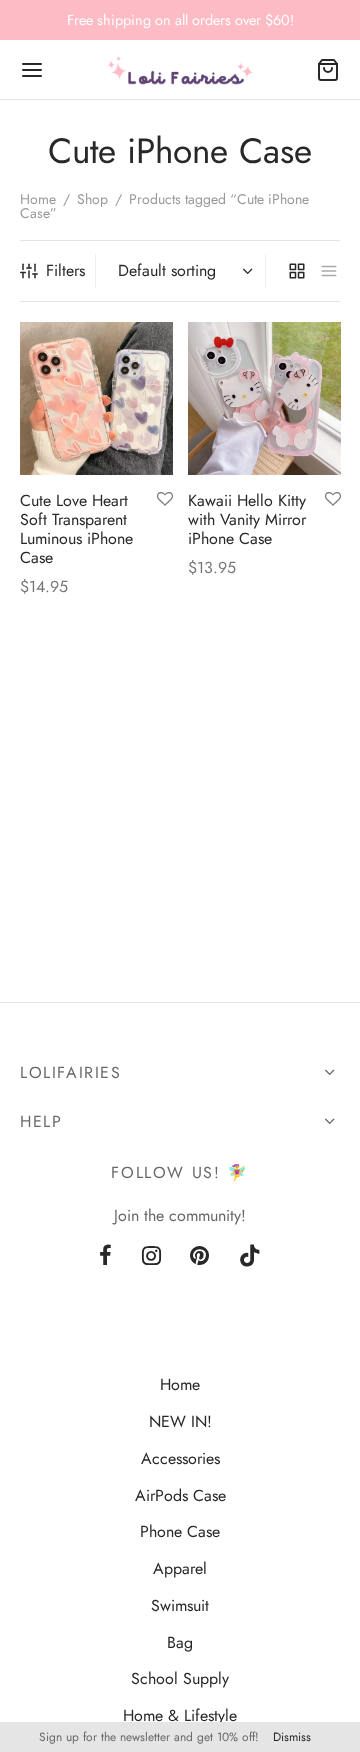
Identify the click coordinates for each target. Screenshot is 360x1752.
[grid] (297, 271)
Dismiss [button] (292, 1737)
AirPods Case (180, 1495)
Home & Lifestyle (180, 1715)
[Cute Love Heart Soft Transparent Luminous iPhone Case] (96, 398)
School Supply (180, 1678)
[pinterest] (200, 1257)
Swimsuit (180, 1605)
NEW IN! (180, 1421)
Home (38, 199)
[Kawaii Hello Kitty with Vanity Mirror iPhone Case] (264, 398)
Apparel (180, 1568)
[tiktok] (250, 1257)
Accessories (180, 1458)
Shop (92, 199)
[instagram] (151, 1257)
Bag (180, 1642)
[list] (329, 271)
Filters (65, 270)
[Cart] (328, 70)
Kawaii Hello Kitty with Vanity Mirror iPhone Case (247, 518)
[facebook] (105, 1257)
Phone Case (180, 1531)
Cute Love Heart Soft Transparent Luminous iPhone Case (76, 528)
